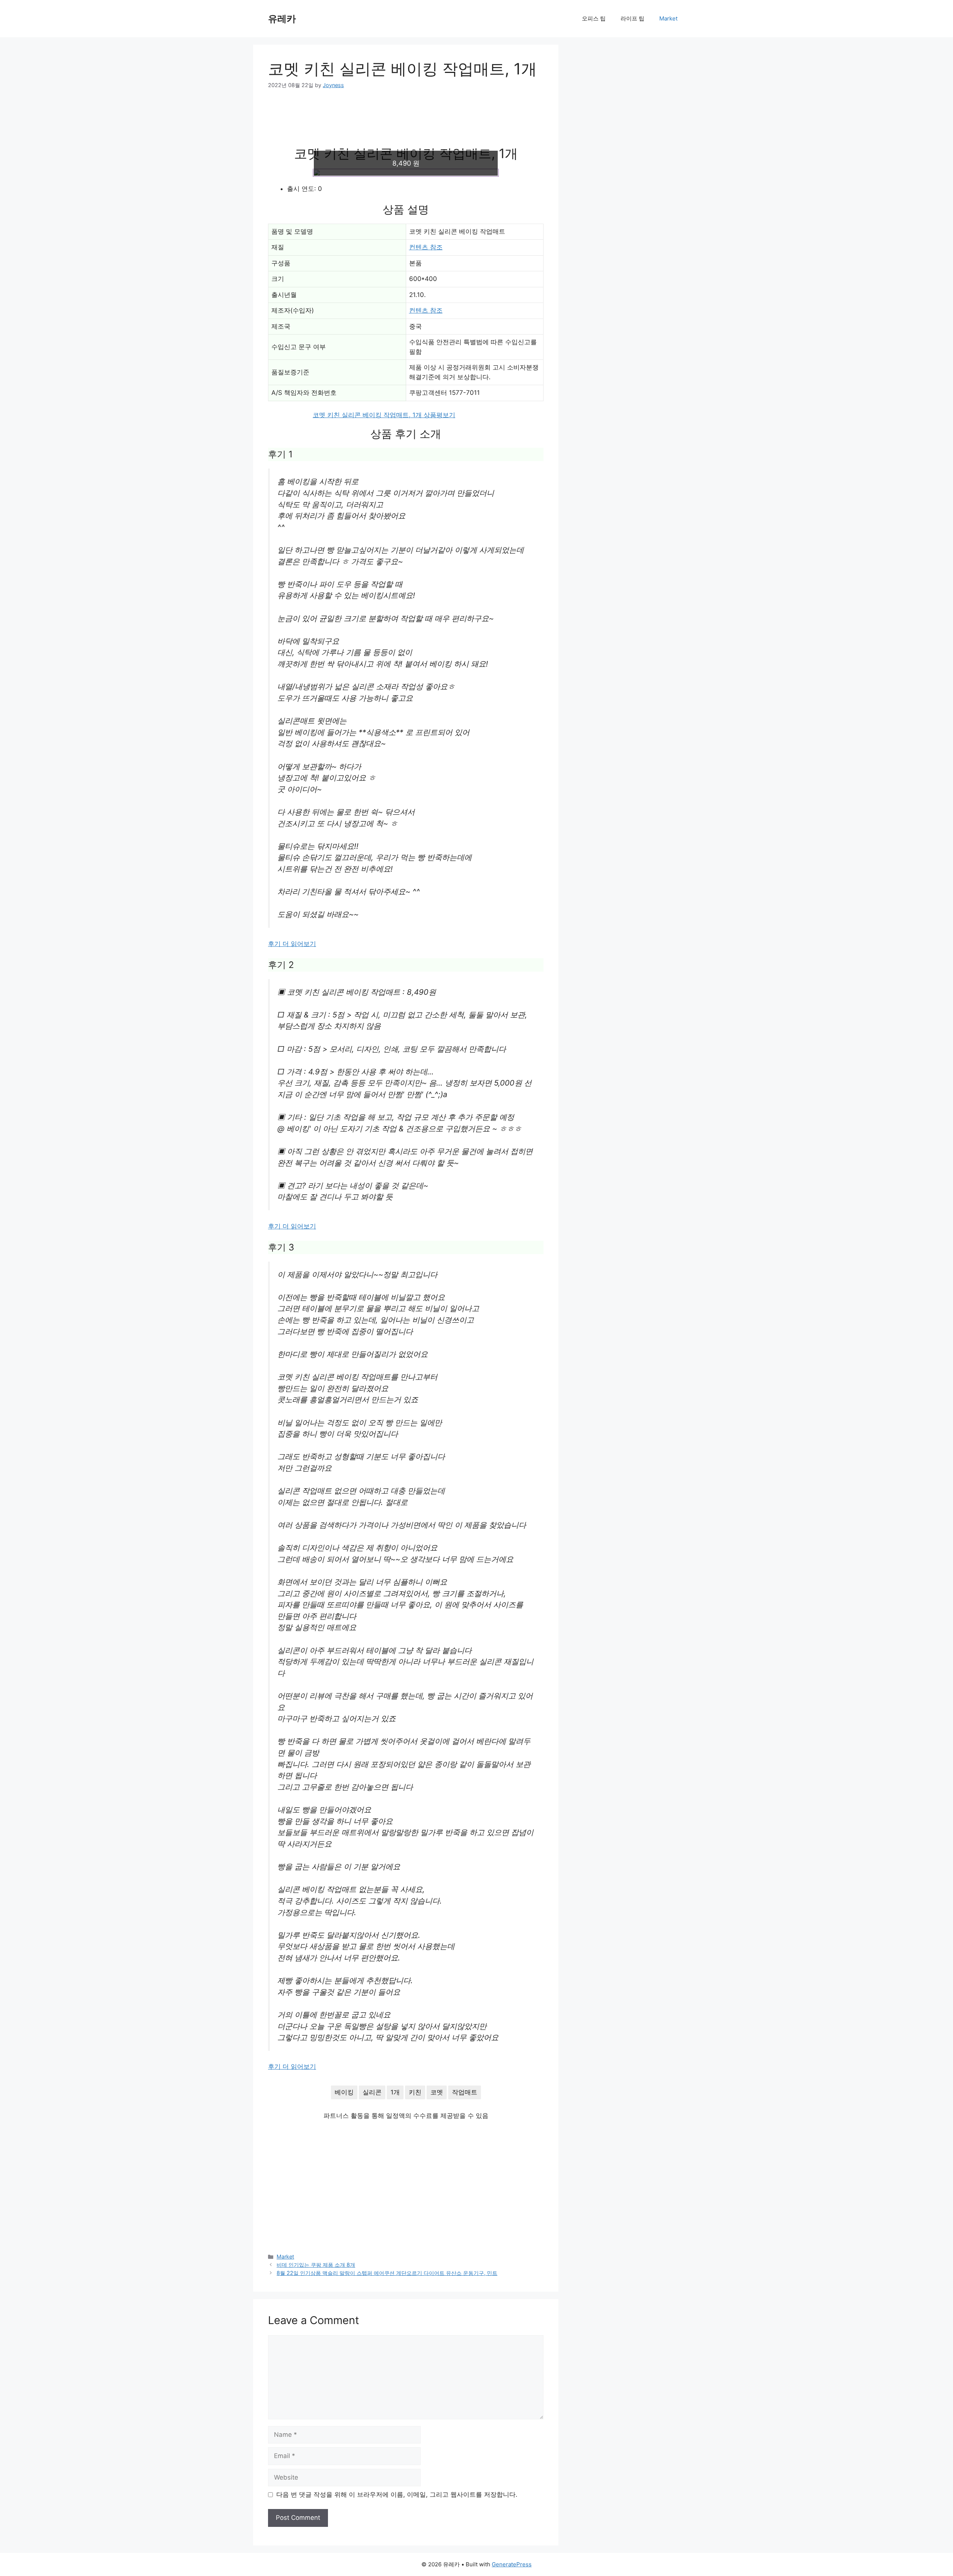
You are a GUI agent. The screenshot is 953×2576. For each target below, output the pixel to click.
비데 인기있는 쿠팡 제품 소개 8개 (316, 2265)
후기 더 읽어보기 (292, 944)
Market (668, 18)
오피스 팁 (594, 18)
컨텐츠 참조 (426, 247)
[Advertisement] (406, 122)
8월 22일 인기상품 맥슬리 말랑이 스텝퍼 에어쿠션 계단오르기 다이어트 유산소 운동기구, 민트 (387, 2273)
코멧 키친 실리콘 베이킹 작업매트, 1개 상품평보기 (384, 415)
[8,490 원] (406, 173)
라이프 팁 (632, 18)
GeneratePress (512, 2564)
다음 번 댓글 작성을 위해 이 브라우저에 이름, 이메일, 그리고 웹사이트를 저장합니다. (397, 2494)
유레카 (282, 19)
